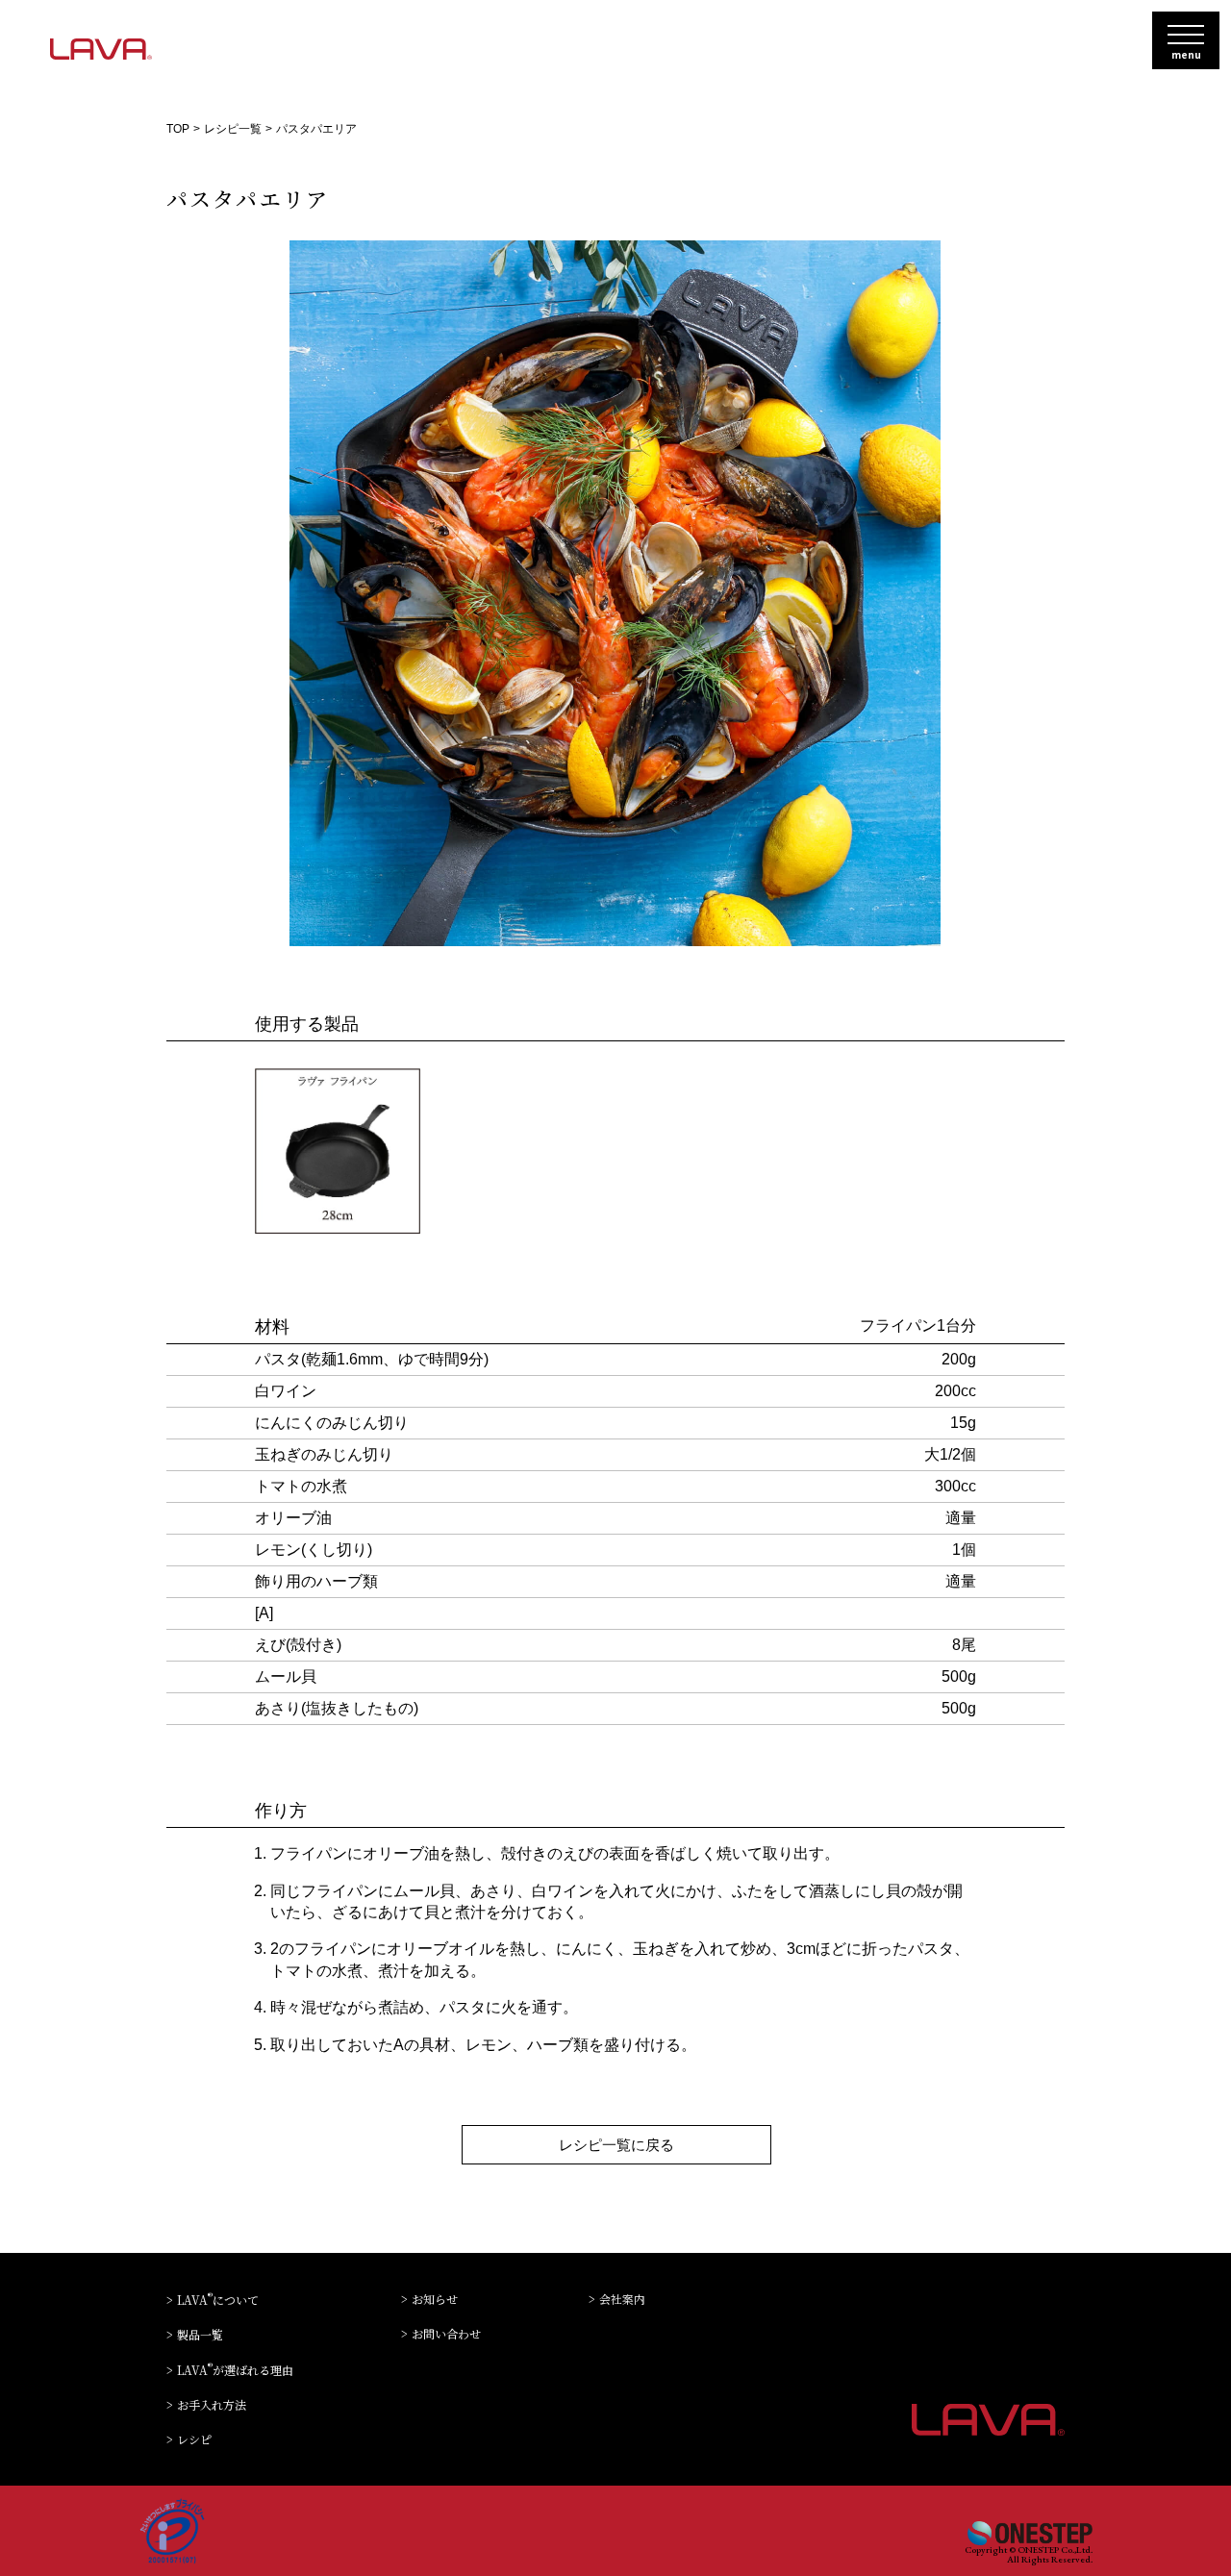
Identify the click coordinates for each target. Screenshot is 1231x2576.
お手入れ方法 (212, 2405)
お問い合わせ (446, 2334)
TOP (178, 129)
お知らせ (435, 2300)
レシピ (194, 2440)
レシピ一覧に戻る (616, 2145)
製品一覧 (200, 2335)
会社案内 (622, 2300)
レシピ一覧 (233, 129)
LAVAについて (218, 2299)
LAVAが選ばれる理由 (235, 2369)
